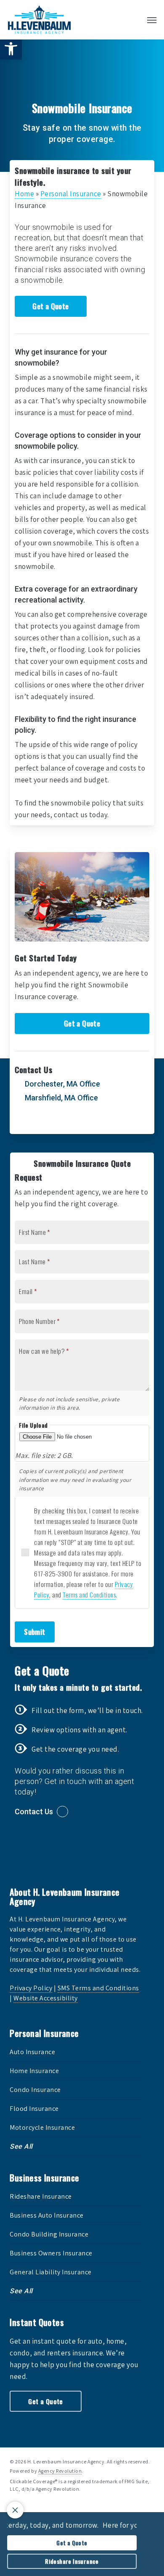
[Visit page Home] (39, 20)
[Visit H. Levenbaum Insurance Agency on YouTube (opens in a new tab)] (73, 1122)
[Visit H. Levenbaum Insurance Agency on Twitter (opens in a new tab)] (22, 1122)
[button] (11, 49)
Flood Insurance (34, 2109)
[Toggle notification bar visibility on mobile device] (15, 2510)
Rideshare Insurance (41, 2196)
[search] (135, 20)
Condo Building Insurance (49, 2234)
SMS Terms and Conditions (98, 1988)
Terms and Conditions (89, 1595)
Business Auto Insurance (47, 2215)
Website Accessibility (46, 1998)
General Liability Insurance (51, 2272)
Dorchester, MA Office (62, 1084)
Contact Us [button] (34, 1812)
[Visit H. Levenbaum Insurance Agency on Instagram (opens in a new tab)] (90, 1122)
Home (24, 194)
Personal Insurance (71, 194)
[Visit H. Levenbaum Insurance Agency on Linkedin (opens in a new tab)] (56, 1122)
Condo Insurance (35, 2090)
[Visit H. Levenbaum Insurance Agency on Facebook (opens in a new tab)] (39, 1122)
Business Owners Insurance (51, 2253)
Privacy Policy (31, 1988)
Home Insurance (34, 2071)
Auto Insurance (32, 2052)
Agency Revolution (60, 2471)
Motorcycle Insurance (42, 2127)
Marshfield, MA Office (61, 1098)
